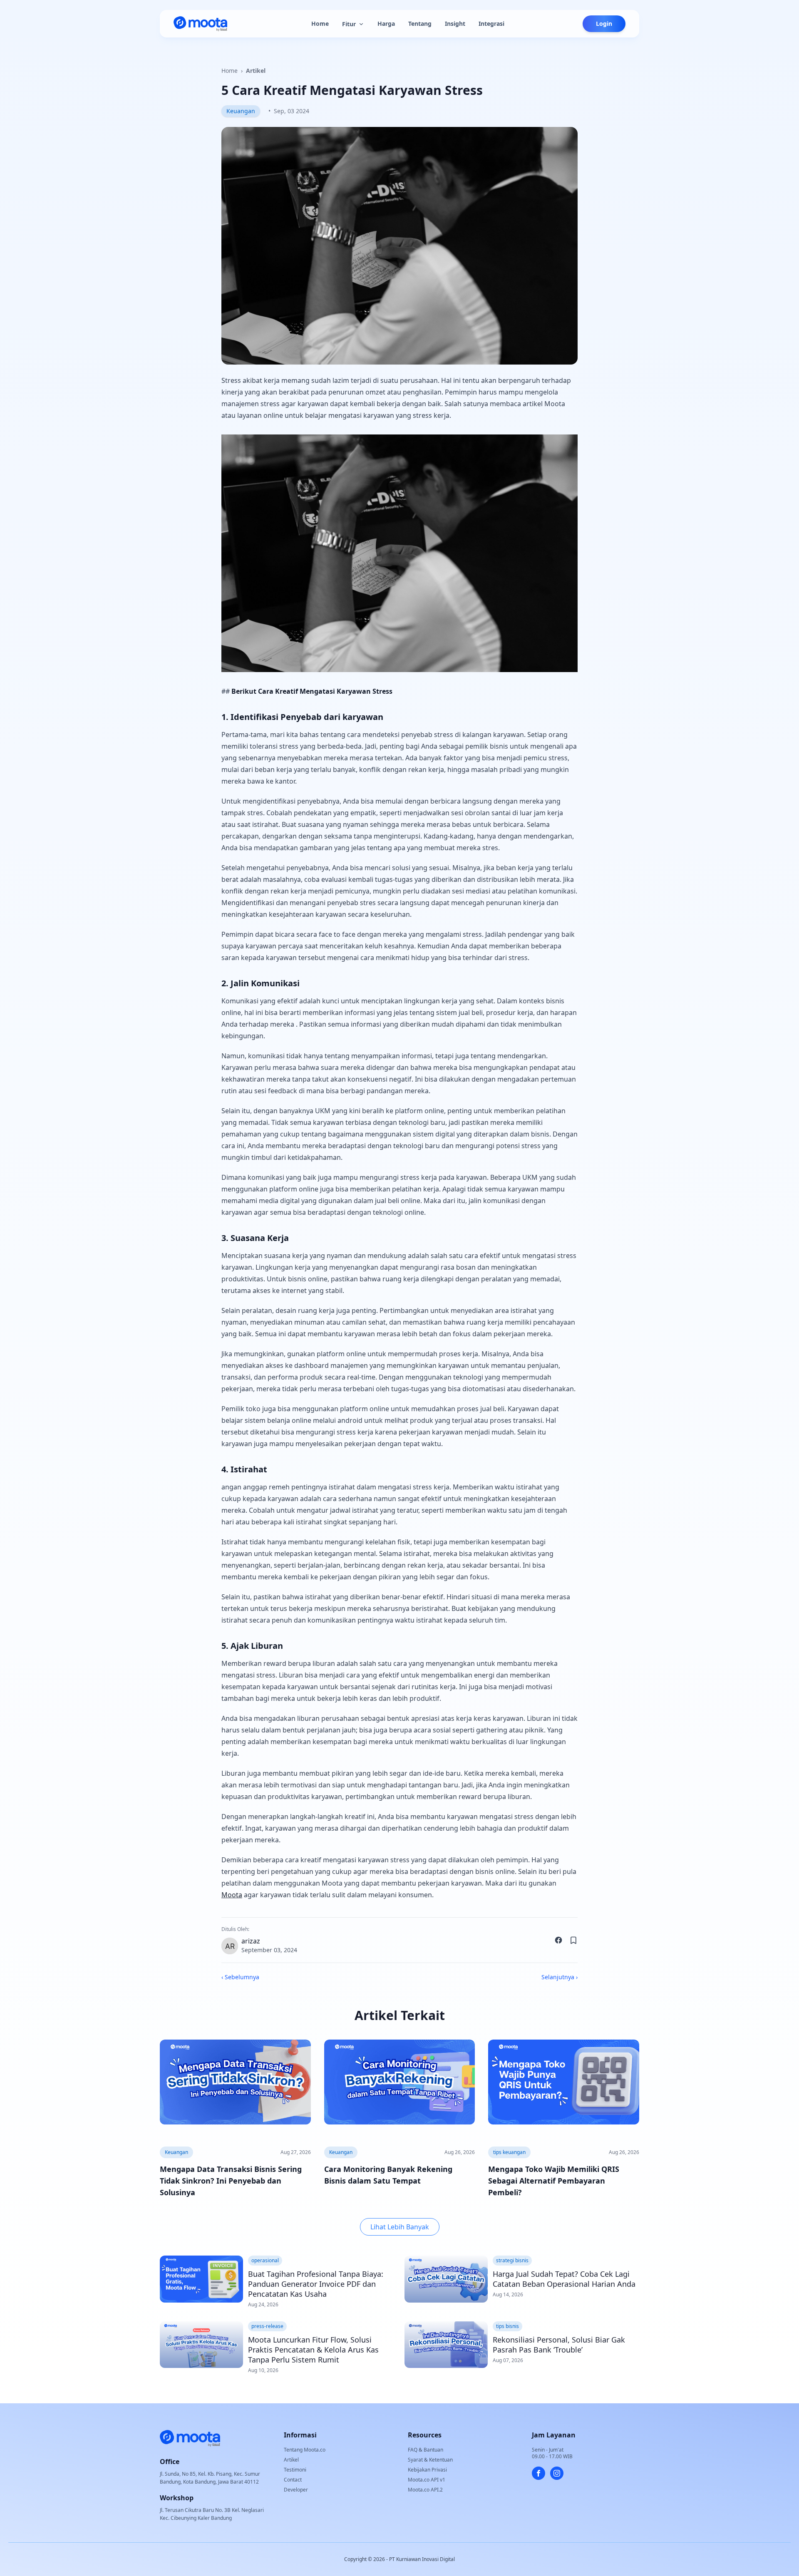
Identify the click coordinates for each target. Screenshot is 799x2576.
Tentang (420, 24)
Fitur (349, 24)
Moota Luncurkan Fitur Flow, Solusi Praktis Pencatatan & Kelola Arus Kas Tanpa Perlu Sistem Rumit (313, 2350)
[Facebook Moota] (538, 2473)
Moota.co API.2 (425, 2490)
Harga (386, 24)
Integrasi (491, 24)
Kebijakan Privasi (427, 2470)
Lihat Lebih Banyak (400, 2227)
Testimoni (295, 2470)
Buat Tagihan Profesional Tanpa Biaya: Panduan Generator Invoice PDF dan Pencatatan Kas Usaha (316, 2284)
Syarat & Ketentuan (430, 2460)
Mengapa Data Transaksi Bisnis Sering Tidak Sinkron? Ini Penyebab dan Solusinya (231, 2181)
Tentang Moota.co (305, 2450)
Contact (293, 2480)
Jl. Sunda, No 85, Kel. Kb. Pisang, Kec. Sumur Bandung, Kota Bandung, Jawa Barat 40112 (210, 2478)
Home (320, 24)
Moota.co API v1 (427, 2480)
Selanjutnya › (560, 1977)
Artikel (256, 71)
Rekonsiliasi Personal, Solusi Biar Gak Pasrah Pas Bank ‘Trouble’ (559, 2345)
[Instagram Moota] (557, 2473)
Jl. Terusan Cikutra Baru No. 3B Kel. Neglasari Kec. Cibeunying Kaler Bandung (212, 2514)
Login (604, 24)
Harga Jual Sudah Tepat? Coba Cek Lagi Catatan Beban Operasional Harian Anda (564, 2279)
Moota (232, 1895)
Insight (455, 24)
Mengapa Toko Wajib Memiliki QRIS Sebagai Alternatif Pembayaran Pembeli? (554, 2181)
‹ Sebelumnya (240, 1977)
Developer (296, 2490)
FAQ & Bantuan (426, 2450)
